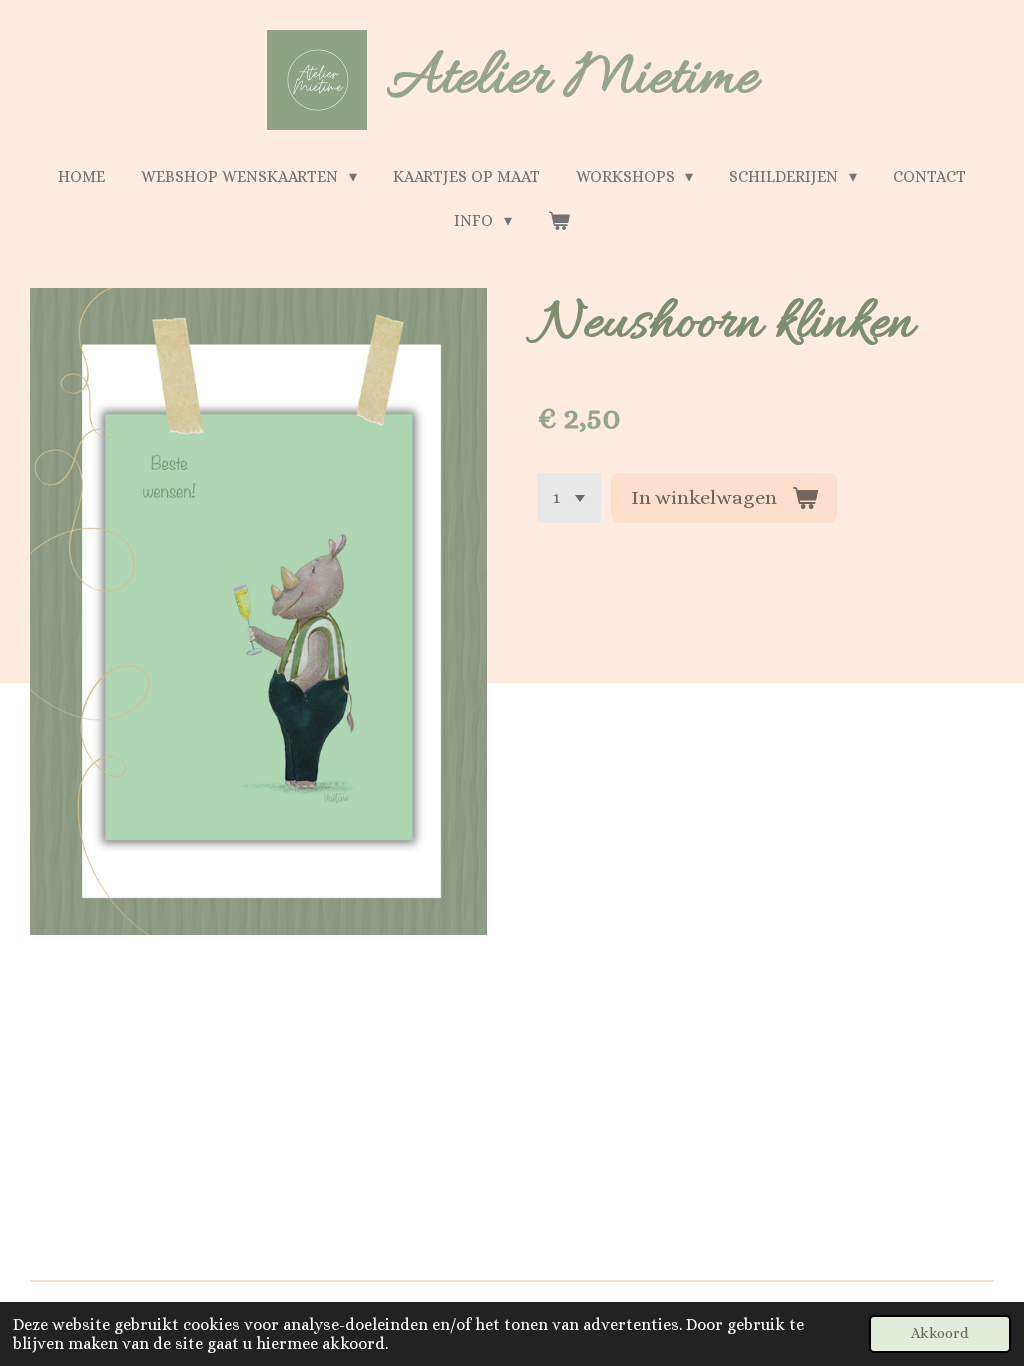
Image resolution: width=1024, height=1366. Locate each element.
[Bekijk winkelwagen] (559, 221)
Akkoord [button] (940, 1333)
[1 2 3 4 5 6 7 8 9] (569, 498)
